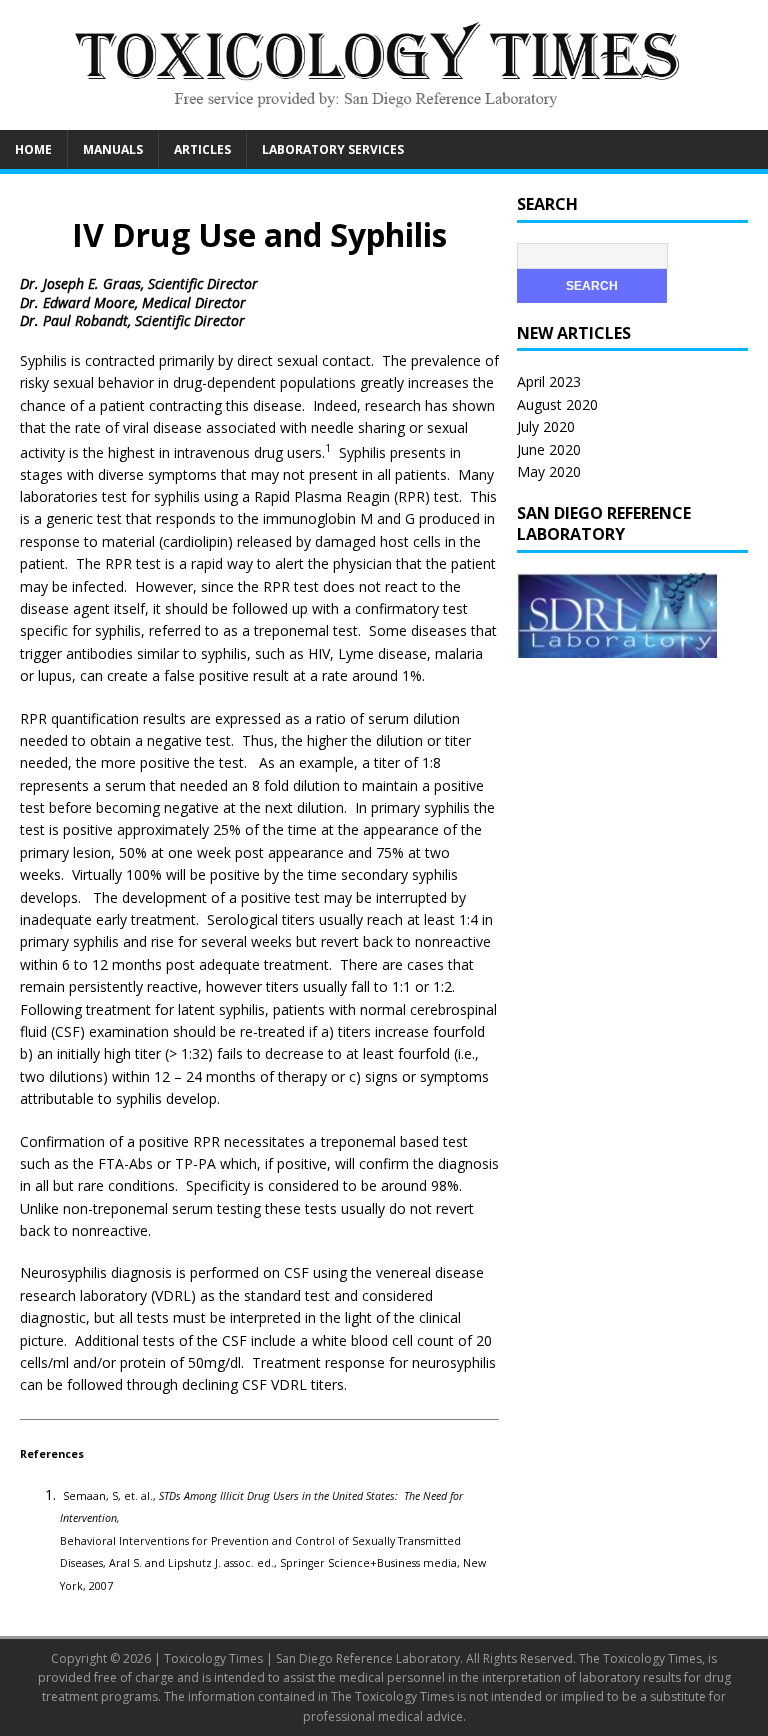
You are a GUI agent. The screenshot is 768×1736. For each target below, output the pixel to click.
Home (33, 149)
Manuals (113, 149)
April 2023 (549, 381)
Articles (202, 149)
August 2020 (557, 404)
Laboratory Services (333, 149)
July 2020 (546, 426)
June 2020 (549, 449)
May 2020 (549, 471)
